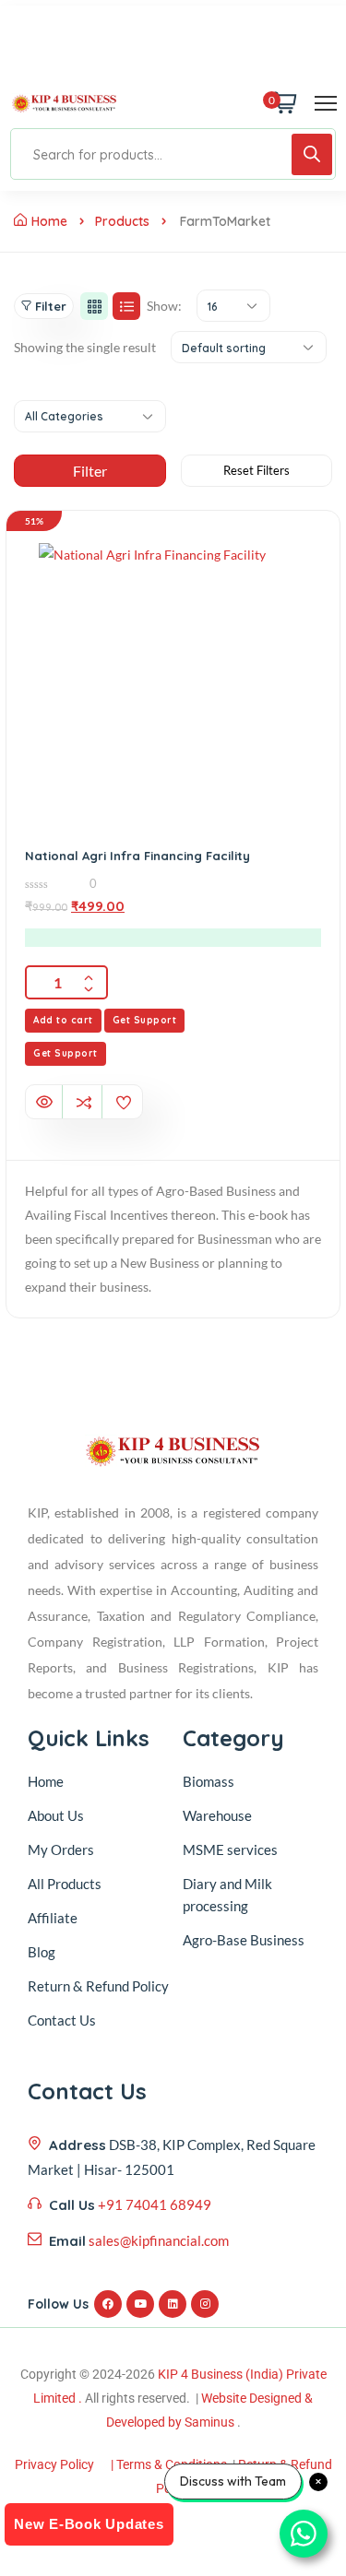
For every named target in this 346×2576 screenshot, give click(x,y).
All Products (65, 1884)
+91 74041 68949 (155, 2204)
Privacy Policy (54, 2464)
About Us (56, 1815)
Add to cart (63, 1020)
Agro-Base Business (244, 1940)
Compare (84, 1103)
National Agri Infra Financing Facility (137, 856)
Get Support (145, 1020)
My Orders (61, 1849)
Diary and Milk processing (227, 1895)
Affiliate (53, 1918)
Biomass (209, 1781)
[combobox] (233, 306)
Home (49, 221)
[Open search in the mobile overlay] (173, 154)
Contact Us (62, 2020)
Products (122, 221)
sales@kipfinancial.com (159, 2240)
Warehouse (217, 1815)
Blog (42, 1952)
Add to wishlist (124, 1103)
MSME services (230, 1849)
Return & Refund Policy (98, 1986)
